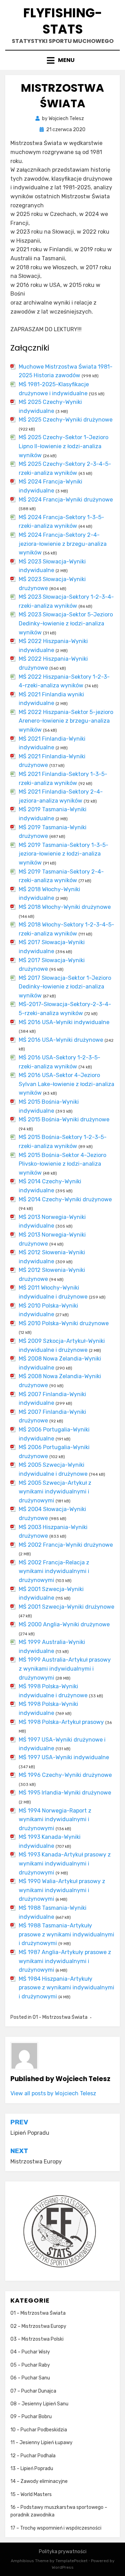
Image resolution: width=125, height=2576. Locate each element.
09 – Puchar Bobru (31, 2417)
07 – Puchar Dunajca (33, 2391)
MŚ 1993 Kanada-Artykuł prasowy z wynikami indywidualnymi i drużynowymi (65, 1863)
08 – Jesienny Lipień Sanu (39, 2404)
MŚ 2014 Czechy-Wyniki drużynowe (65, 1199)
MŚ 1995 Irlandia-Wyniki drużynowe (65, 1793)
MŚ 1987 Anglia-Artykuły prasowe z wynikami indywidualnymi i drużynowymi (65, 1961)
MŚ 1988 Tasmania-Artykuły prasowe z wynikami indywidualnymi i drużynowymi (66, 1934)
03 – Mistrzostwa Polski (37, 2339)
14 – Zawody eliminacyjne (39, 2481)
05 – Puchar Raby (30, 2365)
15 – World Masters (31, 2494)
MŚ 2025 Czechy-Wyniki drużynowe (66, 420)
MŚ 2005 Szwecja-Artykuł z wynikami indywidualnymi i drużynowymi (55, 1492)
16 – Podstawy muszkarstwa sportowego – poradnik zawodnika (59, 2511)
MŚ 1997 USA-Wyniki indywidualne (64, 1757)
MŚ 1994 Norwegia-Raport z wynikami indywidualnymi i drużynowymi (55, 1819)
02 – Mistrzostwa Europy (38, 2326)
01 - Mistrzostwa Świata (60, 2017)
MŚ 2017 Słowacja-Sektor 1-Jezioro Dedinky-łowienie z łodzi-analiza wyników (65, 987)
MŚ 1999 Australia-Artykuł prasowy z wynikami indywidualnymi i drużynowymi (65, 1669)
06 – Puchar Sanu (30, 2378)
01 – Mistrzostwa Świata (38, 2313)
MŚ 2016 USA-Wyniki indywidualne (64, 1022)
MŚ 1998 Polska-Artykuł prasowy (61, 1722)
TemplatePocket (72, 2561)
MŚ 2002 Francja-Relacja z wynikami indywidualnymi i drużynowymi (54, 1571)
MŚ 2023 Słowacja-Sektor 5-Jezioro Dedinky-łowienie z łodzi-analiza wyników (66, 623)
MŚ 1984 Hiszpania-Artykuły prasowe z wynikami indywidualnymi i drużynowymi (66, 1988)
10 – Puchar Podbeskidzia (39, 2430)
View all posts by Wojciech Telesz (53, 2093)
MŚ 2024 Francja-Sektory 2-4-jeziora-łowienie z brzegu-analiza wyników (63, 544)
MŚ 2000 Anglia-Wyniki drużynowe (64, 1624)
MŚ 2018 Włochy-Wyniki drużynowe (65, 907)
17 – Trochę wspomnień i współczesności (56, 2528)
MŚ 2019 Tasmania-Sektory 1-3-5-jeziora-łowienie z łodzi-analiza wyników (64, 854)
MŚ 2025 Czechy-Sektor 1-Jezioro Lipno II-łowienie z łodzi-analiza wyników (64, 446)
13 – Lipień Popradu (32, 2469)
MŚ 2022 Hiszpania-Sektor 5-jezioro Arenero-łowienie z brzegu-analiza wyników (66, 721)
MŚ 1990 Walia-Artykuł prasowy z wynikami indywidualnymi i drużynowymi (62, 1890)
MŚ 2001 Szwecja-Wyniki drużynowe (66, 1607)
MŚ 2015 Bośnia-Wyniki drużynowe (64, 1119)
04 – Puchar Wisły (30, 2352)
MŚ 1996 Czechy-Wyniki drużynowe (65, 1775)
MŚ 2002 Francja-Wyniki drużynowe (66, 1545)
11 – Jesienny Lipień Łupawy (41, 2443)
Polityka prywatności (63, 2552)
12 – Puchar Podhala (33, 2456)
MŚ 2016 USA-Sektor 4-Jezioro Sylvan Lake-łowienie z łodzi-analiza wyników (66, 1084)
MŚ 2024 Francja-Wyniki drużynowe (66, 500)
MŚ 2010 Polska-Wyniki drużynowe (64, 1323)
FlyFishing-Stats (63, 21)
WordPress (63, 2567)
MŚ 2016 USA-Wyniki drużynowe (61, 1040)
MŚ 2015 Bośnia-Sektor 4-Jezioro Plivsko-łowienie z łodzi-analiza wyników (62, 1164)
